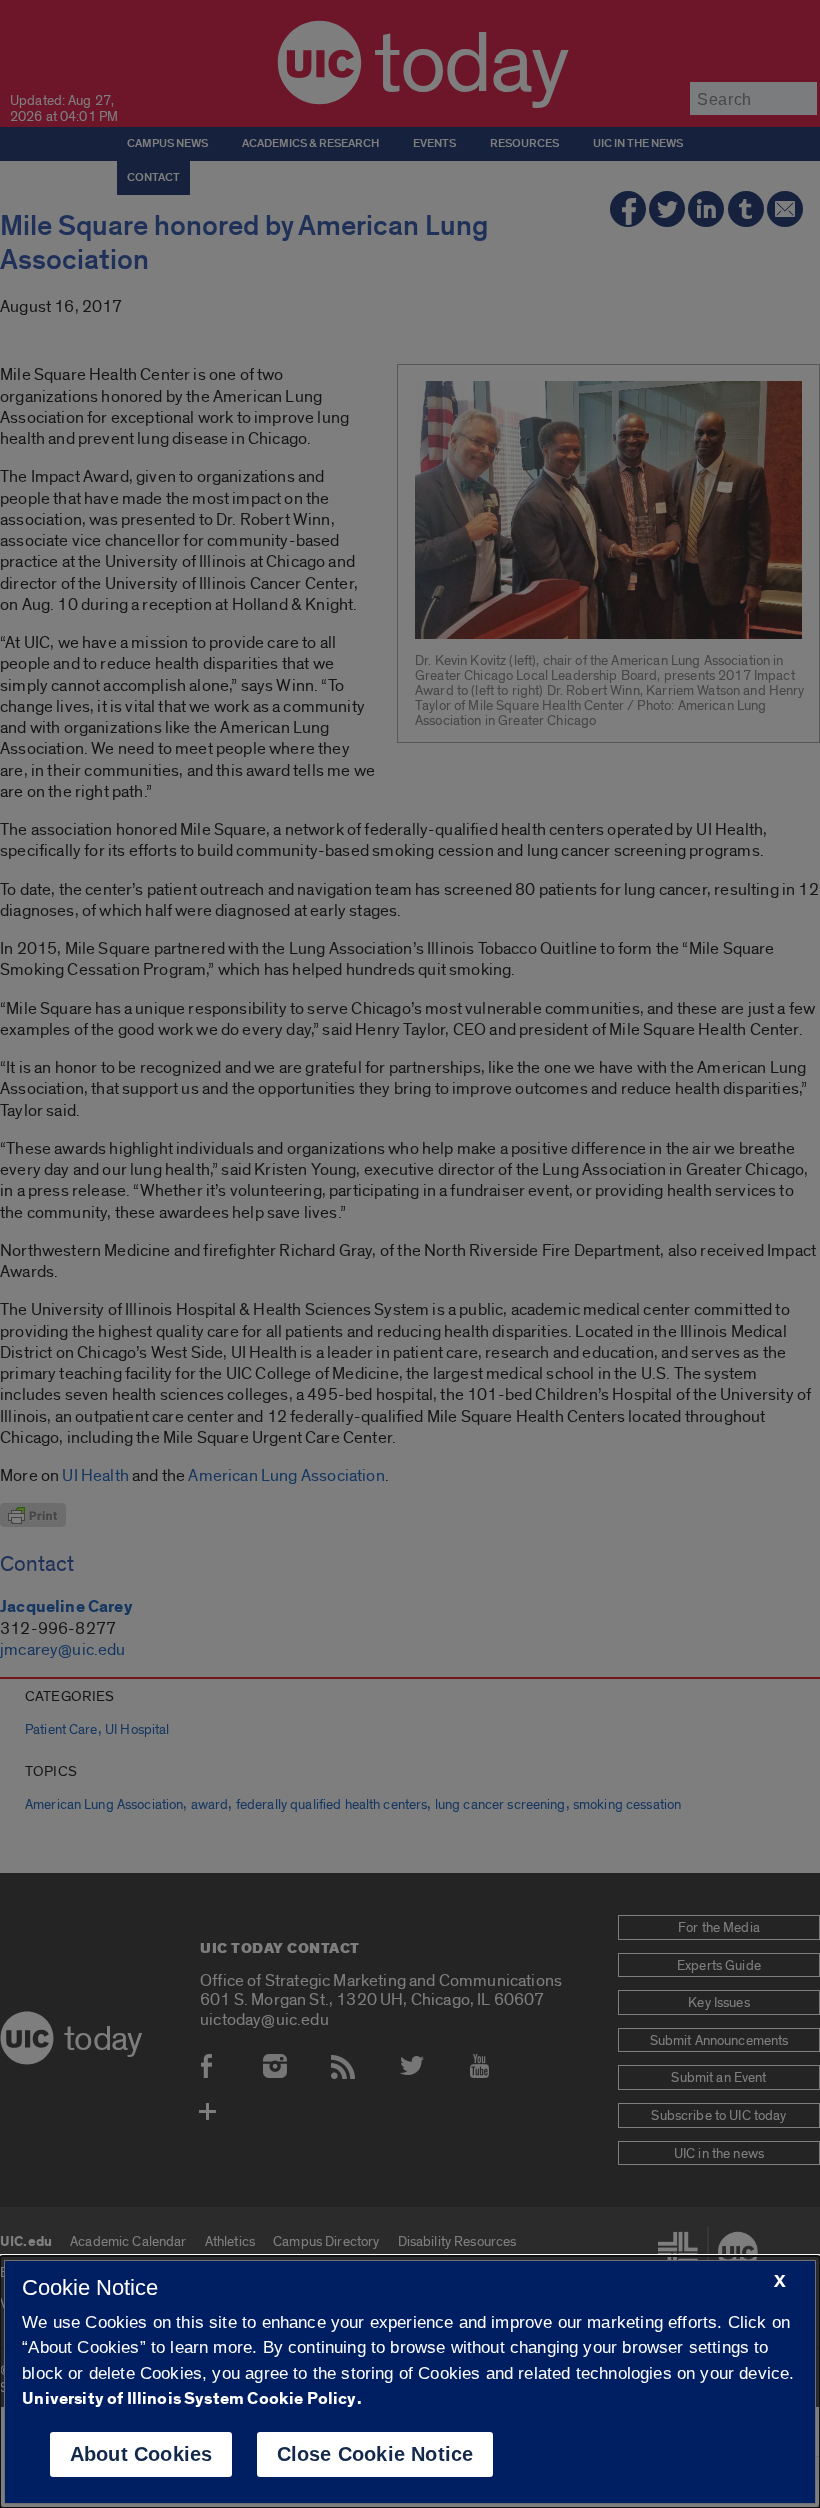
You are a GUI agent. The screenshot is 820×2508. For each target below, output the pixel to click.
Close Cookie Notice (375, 2454)
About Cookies (141, 2454)
